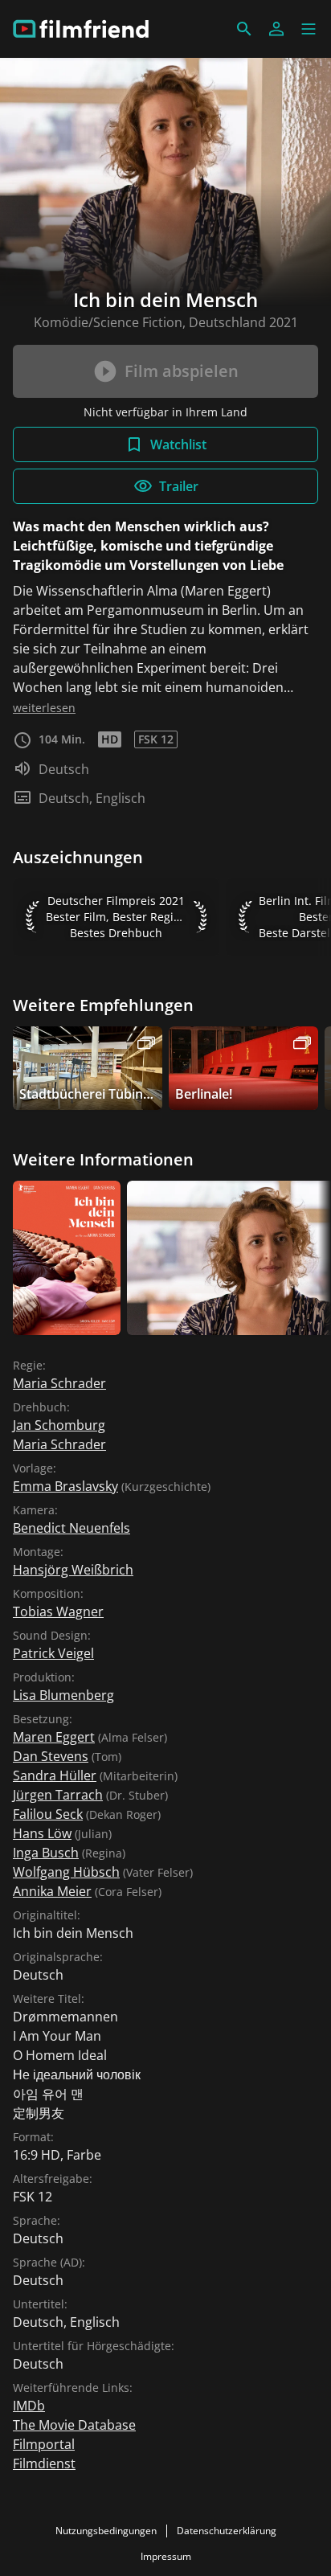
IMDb (29, 2406)
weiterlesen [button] (44, 708)
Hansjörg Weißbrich (73, 1570)
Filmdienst (44, 2463)
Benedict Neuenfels (72, 1528)
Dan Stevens (51, 1756)
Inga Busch (46, 1853)
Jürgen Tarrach (58, 1795)
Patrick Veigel (53, 1653)
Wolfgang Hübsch (66, 1872)
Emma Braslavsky (65, 1486)
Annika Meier (52, 1891)
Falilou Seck (48, 1814)
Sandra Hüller (55, 1775)
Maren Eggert (54, 1737)
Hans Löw (42, 1833)
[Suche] (244, 29)
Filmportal (44, 2444)
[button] (309, 29)
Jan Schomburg (59, 1425)
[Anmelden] (276, 29)
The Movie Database (74, 2425)
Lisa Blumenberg (63, 1695)
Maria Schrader (59, 1383)
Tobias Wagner (58, 1612)
